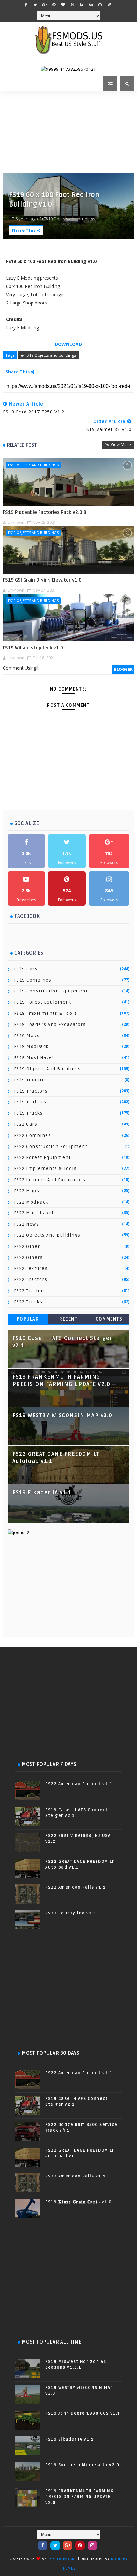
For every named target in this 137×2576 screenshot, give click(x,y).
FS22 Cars (26, 1124)
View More (121, 444)
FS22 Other (27, 1246)
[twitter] (35, 5)
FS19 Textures (31, 1080)
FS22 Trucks (28, 1302)
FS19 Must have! (34, 1058)
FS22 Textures (31, 1268)
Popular (28, 1319)
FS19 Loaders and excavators (50, 1025)
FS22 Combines (33, 1135)
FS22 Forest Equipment (43, 1157)
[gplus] (45, 5)
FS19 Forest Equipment (43, 1002)
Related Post (22, 445)
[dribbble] (72, 5)
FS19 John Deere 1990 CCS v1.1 (83, 2413)
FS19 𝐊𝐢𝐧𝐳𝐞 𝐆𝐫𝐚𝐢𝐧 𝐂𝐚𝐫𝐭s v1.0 (79, 2202)
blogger (123, 669)
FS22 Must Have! (34, 1213)
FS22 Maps (27, 1191)
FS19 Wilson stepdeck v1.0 (33, 648)
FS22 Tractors (31, 1280)
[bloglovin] (63, 5)
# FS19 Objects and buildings (49, 355)
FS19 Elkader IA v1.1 (42, 1493)
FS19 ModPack (31, 1046)
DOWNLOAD (68, 344)
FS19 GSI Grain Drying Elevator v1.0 (42, 580)
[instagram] (100, 5)
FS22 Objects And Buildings (47, 1235)
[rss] (82, 5)
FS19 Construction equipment (51, 991)
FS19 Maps (27, 1036)
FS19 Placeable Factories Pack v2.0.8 (45, 512)
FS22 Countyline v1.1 (71, 1913)
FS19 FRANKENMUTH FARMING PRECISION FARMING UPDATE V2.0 (79, 2497)
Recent (68, 1319)
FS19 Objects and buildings (33, 465)
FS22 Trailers (30, 1291)
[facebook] (26, 5)
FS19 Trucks (29, 1113)
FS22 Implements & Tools (45, 1169)
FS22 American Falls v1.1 (76, 1887)
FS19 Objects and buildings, (70, 219)
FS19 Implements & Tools (46, 1013)
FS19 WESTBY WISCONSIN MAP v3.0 (62, 1416)
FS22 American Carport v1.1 (79, 1784)
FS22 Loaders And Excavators (50, 1180)
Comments (109, 1319)
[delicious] (109, 5)
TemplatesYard (62, 2559)
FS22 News (27, 1224)
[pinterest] (54, 5)
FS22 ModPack (31, 1202)
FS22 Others (29, 1258)
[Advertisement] (70, 131)
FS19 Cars (26, 969)
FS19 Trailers (30, 1102)
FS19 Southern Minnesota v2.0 (82, 2465)
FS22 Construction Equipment (51, 1147)
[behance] (91, 5)
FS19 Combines (33, 980)
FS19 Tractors (31, 1091)
